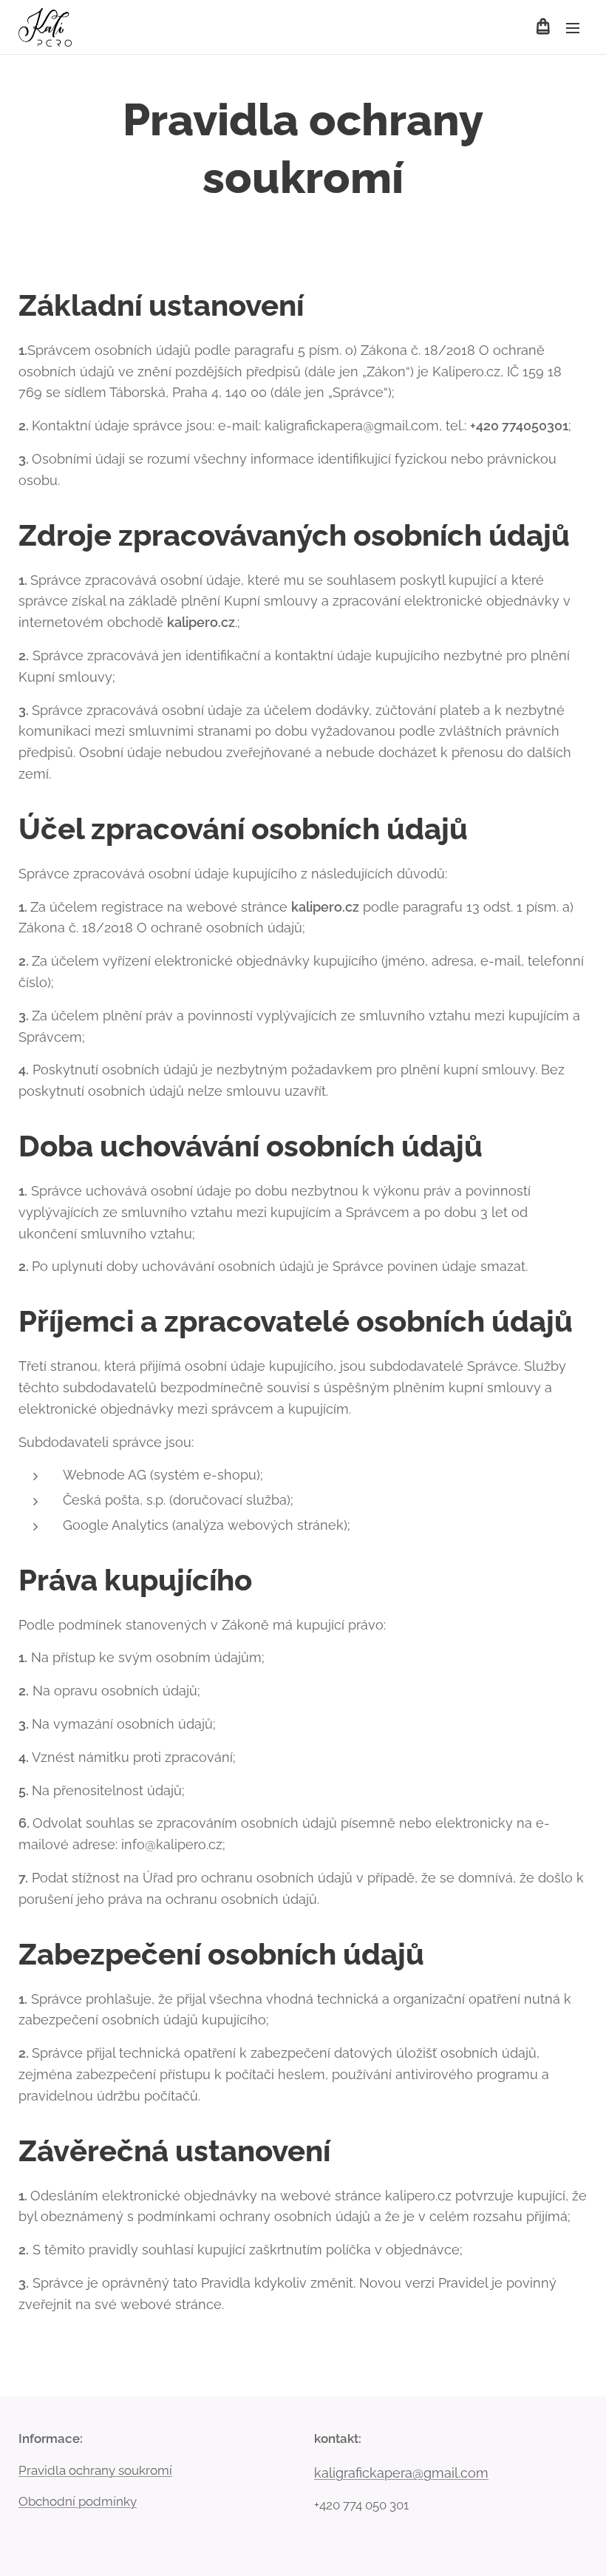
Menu (573, 27)
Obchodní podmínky (78, 2501)
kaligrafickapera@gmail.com (401, 2473)
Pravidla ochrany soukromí (95, 2470)
